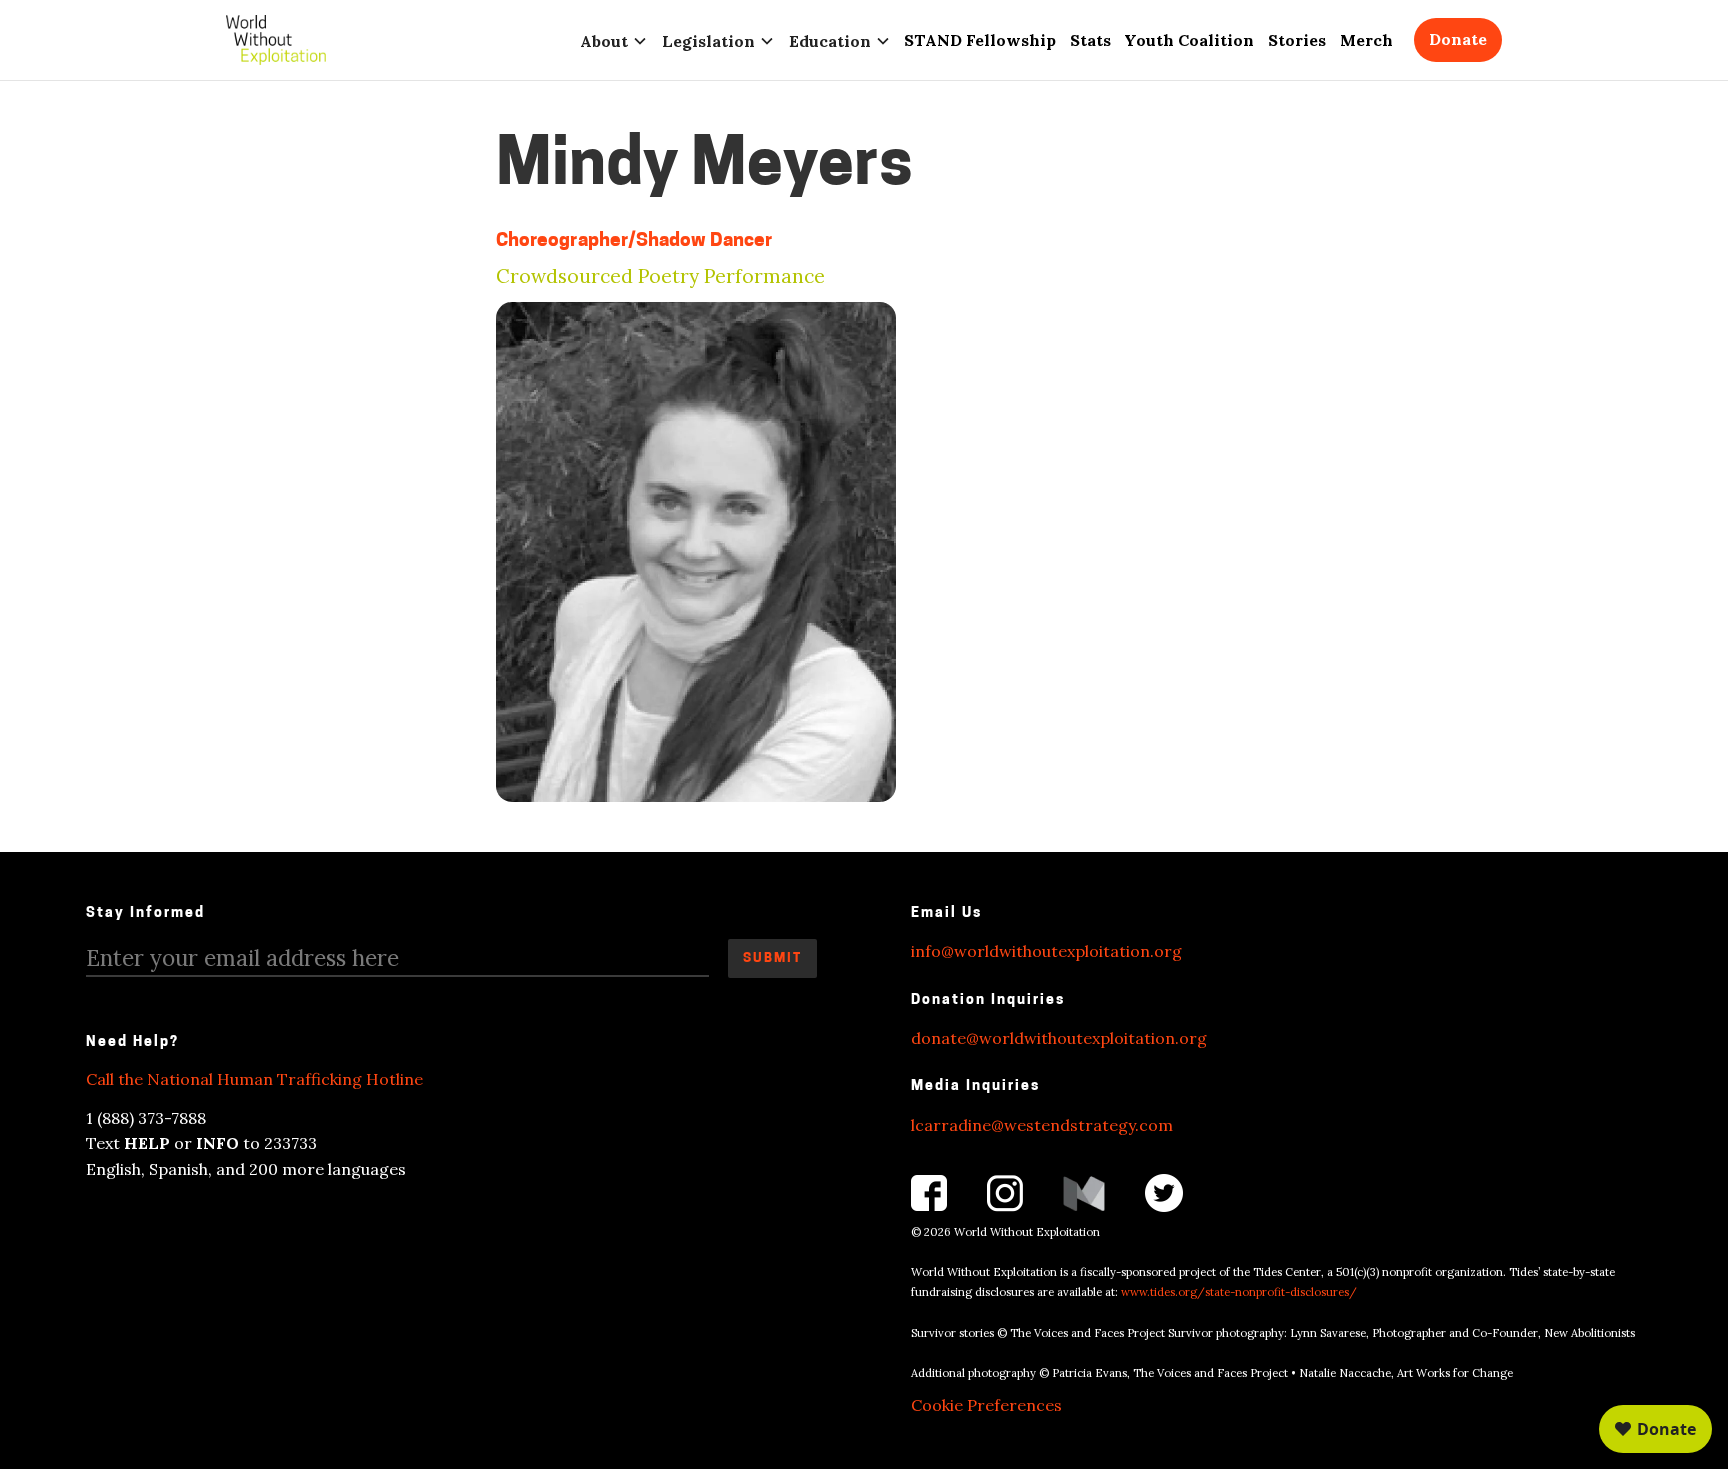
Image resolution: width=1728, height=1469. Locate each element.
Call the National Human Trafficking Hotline (254, 1079)
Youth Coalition (1189, 40)
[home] (276, 40)
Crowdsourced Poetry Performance (660, 276)
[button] (614, 40)
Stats (1090, 40)
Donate (1458, 39)
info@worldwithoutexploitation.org (1046, 951)
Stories (1297, 40)
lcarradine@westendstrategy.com (1042, 1125)
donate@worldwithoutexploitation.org (1059, 1038)
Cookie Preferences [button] (986, 1405)
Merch (1366, 40)
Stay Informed (145, 913)
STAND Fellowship (980, 40)
